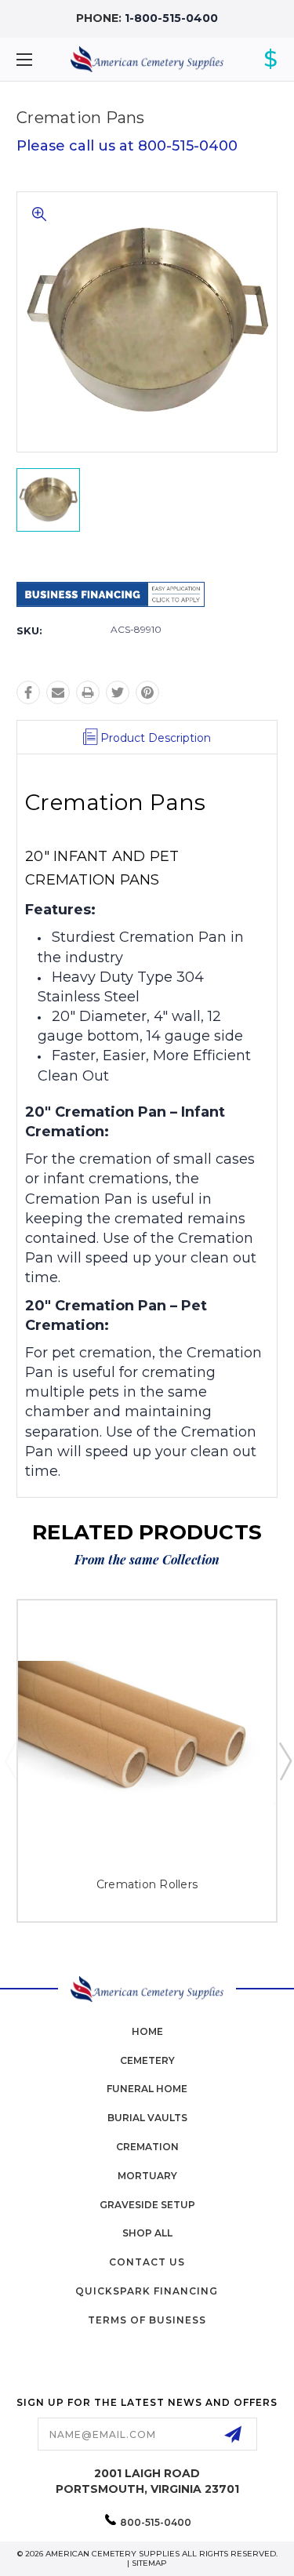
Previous (10, 1760)
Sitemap (149, 2563)
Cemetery (147, 2060)
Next (285, 1760)
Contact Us (147, 2262)
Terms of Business (147, 2320)
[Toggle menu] (43, 59)
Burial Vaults (147, 2118)
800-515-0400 (156, 2522)
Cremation (147, 2147)
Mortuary (147, 2176)
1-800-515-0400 (171, 18)
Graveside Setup (147, 2205)
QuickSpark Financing (147, 2291)
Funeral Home (147, 2089)
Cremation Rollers (147, 1884)
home (147, 2031)
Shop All (147, 2233)
